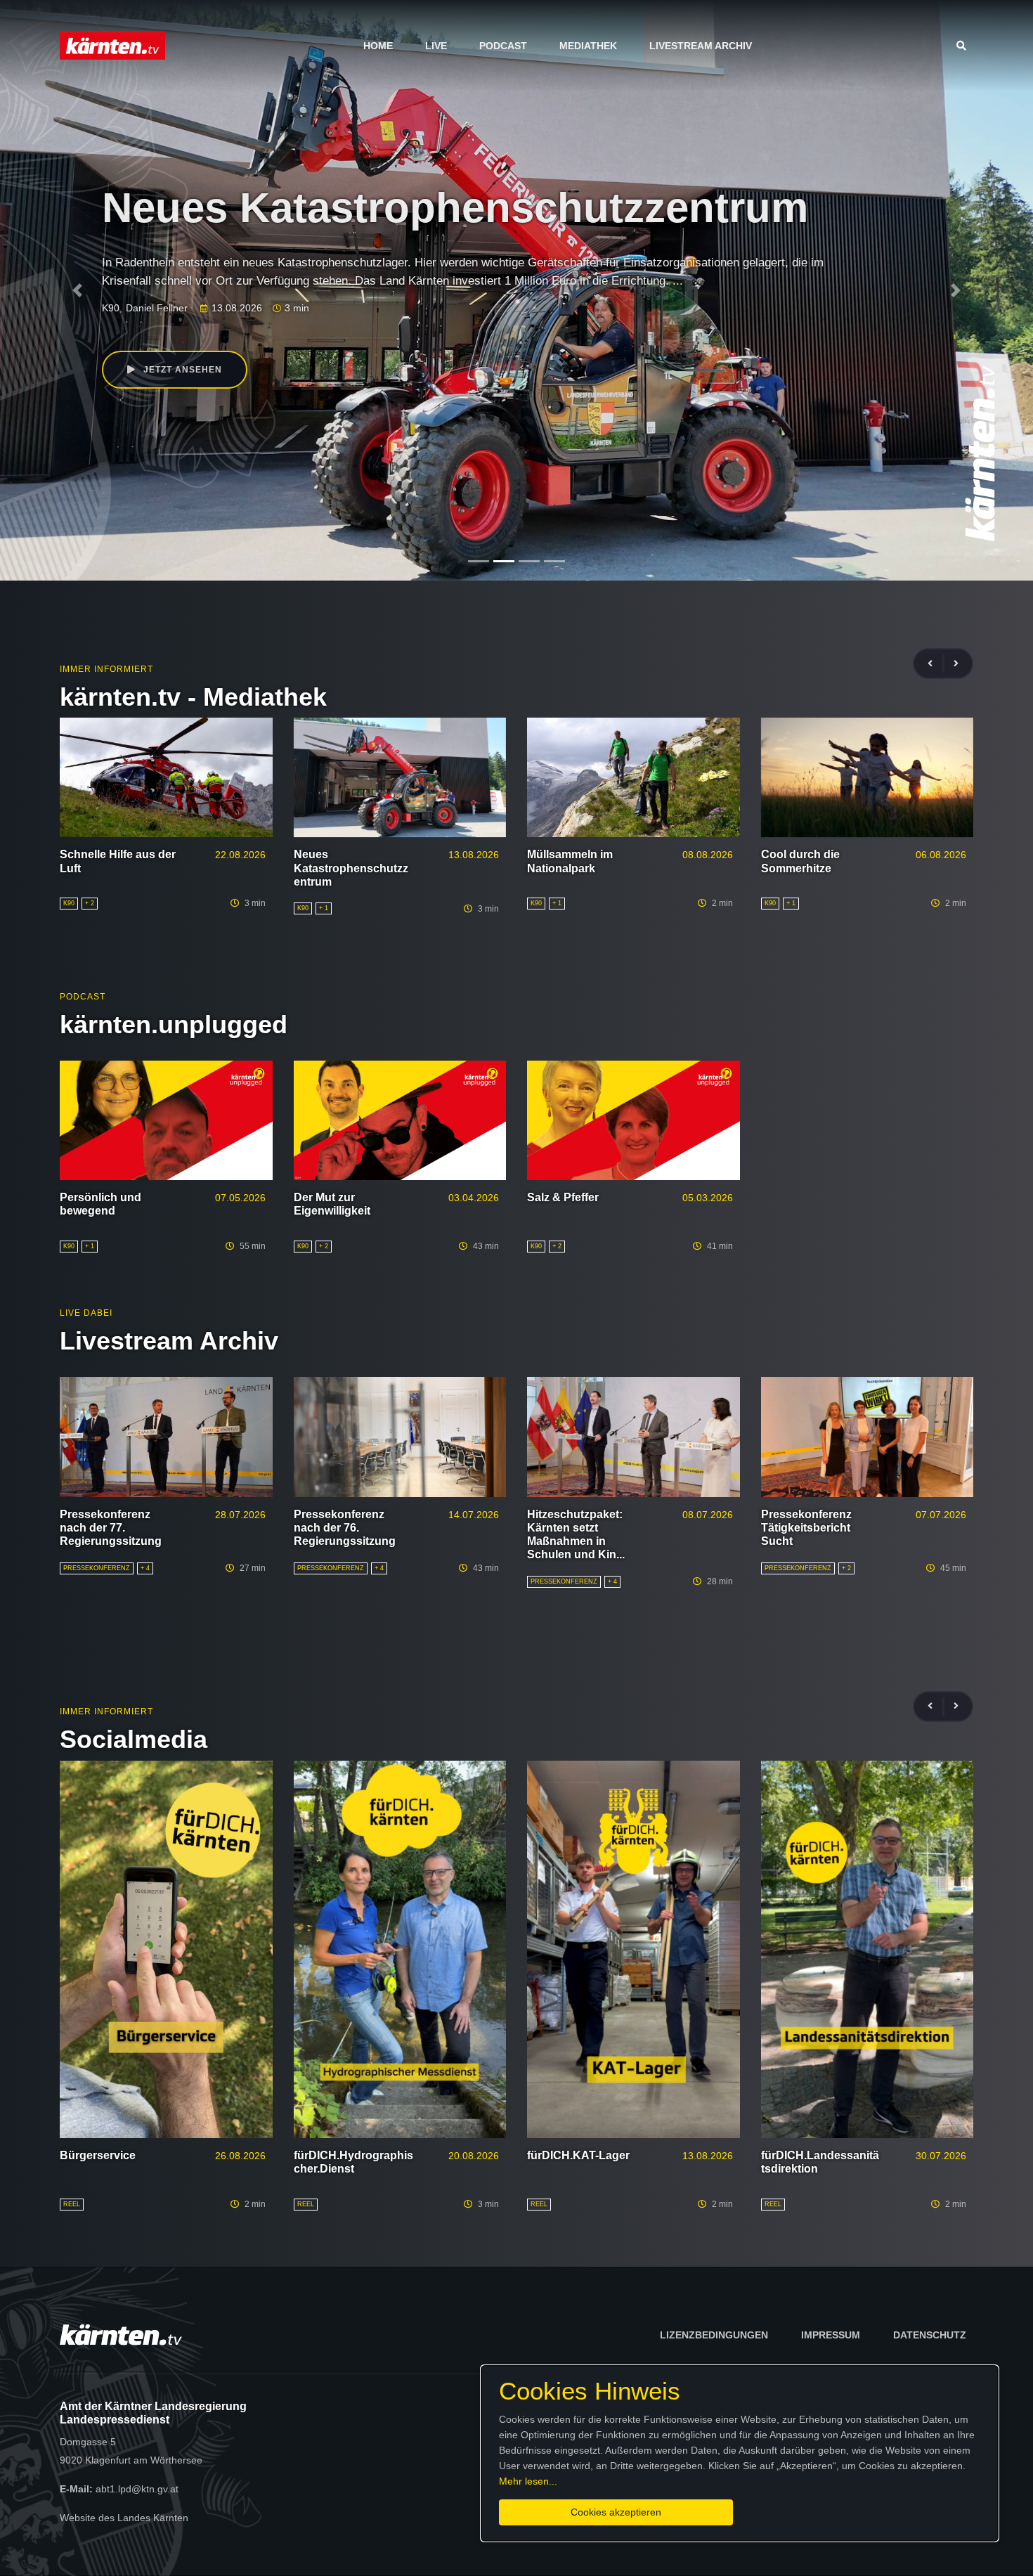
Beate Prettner (158, 311)
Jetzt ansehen (181, 370)
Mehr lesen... (528, 2481)
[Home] (112, 45)
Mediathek (588, 46)
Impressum (831, 2335)
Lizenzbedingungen (714, 2335)
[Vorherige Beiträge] (936, 664)
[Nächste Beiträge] (956, 664)
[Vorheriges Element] (78, 290)
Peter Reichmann (235, 311)
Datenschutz (930, 2335)
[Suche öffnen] (965, 46)
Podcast (503, 46)
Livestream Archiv (701, 46)
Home (378, 46)
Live (436, 46)
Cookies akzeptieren (616, 2512)
